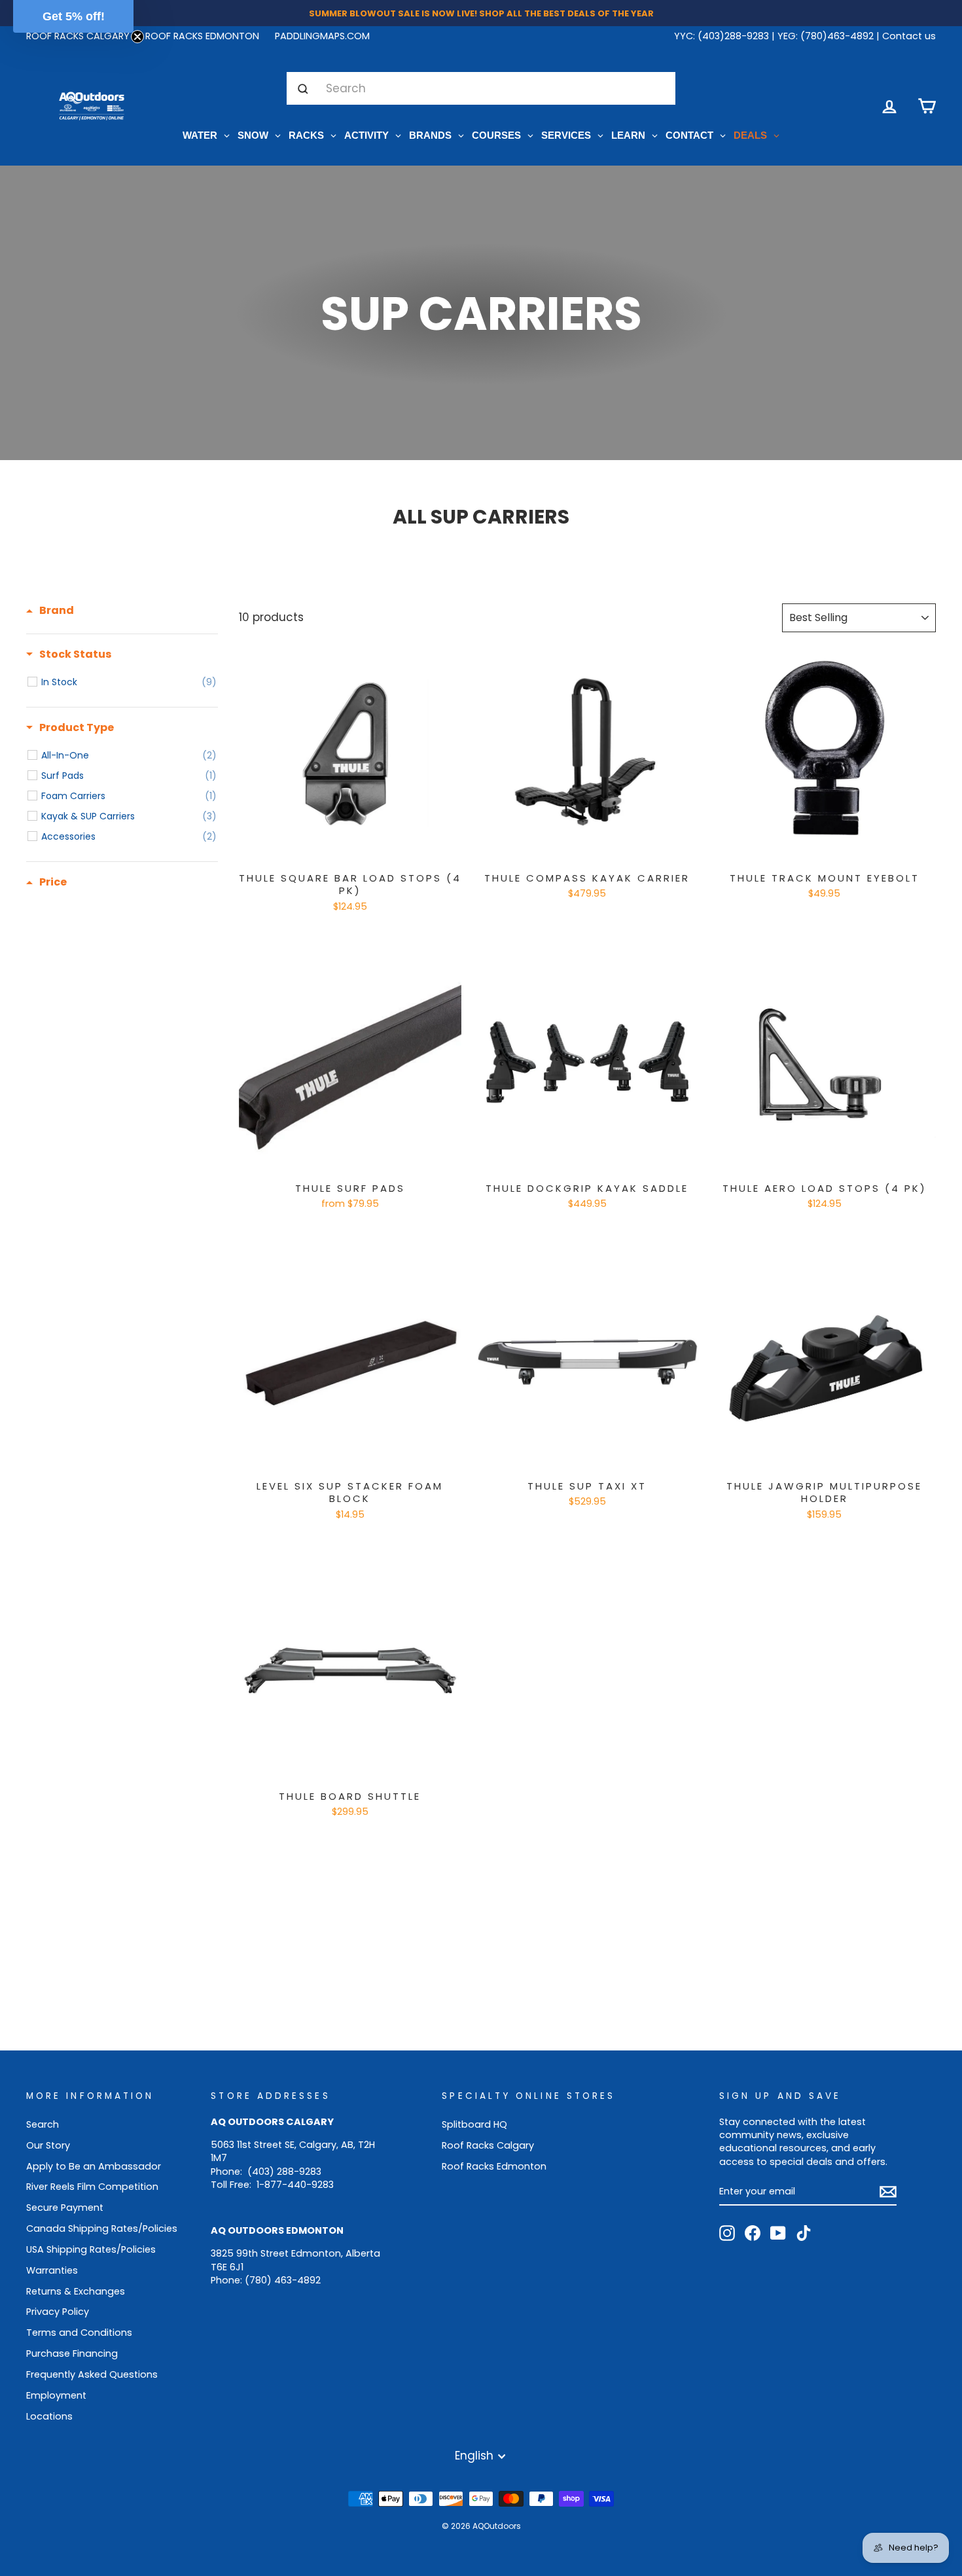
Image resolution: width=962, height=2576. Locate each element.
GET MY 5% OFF (481, 1345)
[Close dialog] (612, 1166)
